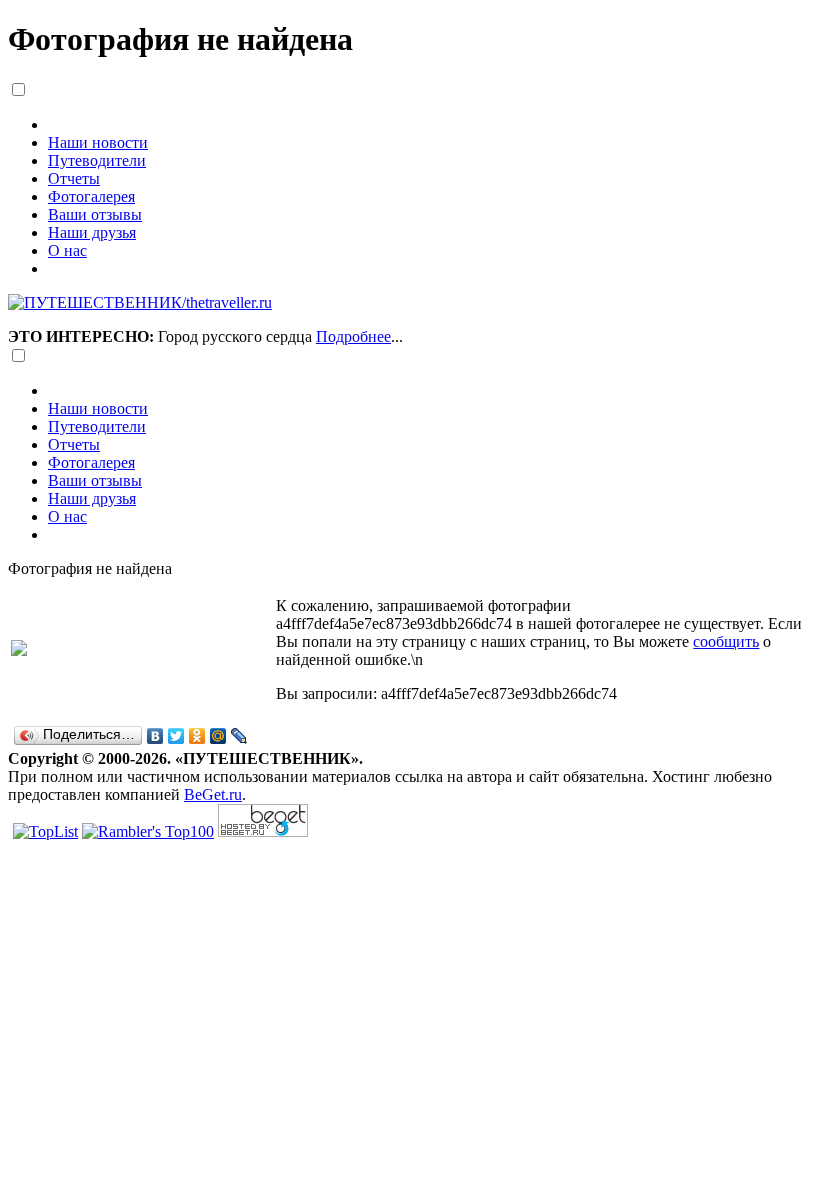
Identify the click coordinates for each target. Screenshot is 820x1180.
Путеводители (97, 160)
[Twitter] (176, 736)
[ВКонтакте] (155, 736)
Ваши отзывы (95, 214)
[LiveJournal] (239, 736)
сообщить (726, 641)
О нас (67, 250)
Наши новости (98, 142)
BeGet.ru (213, 794)
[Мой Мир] (218, 736)
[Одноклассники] (197, 736)
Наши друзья (92, 232)
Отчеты (74, 178)
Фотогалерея (91, 196)
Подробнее (353, 336)
